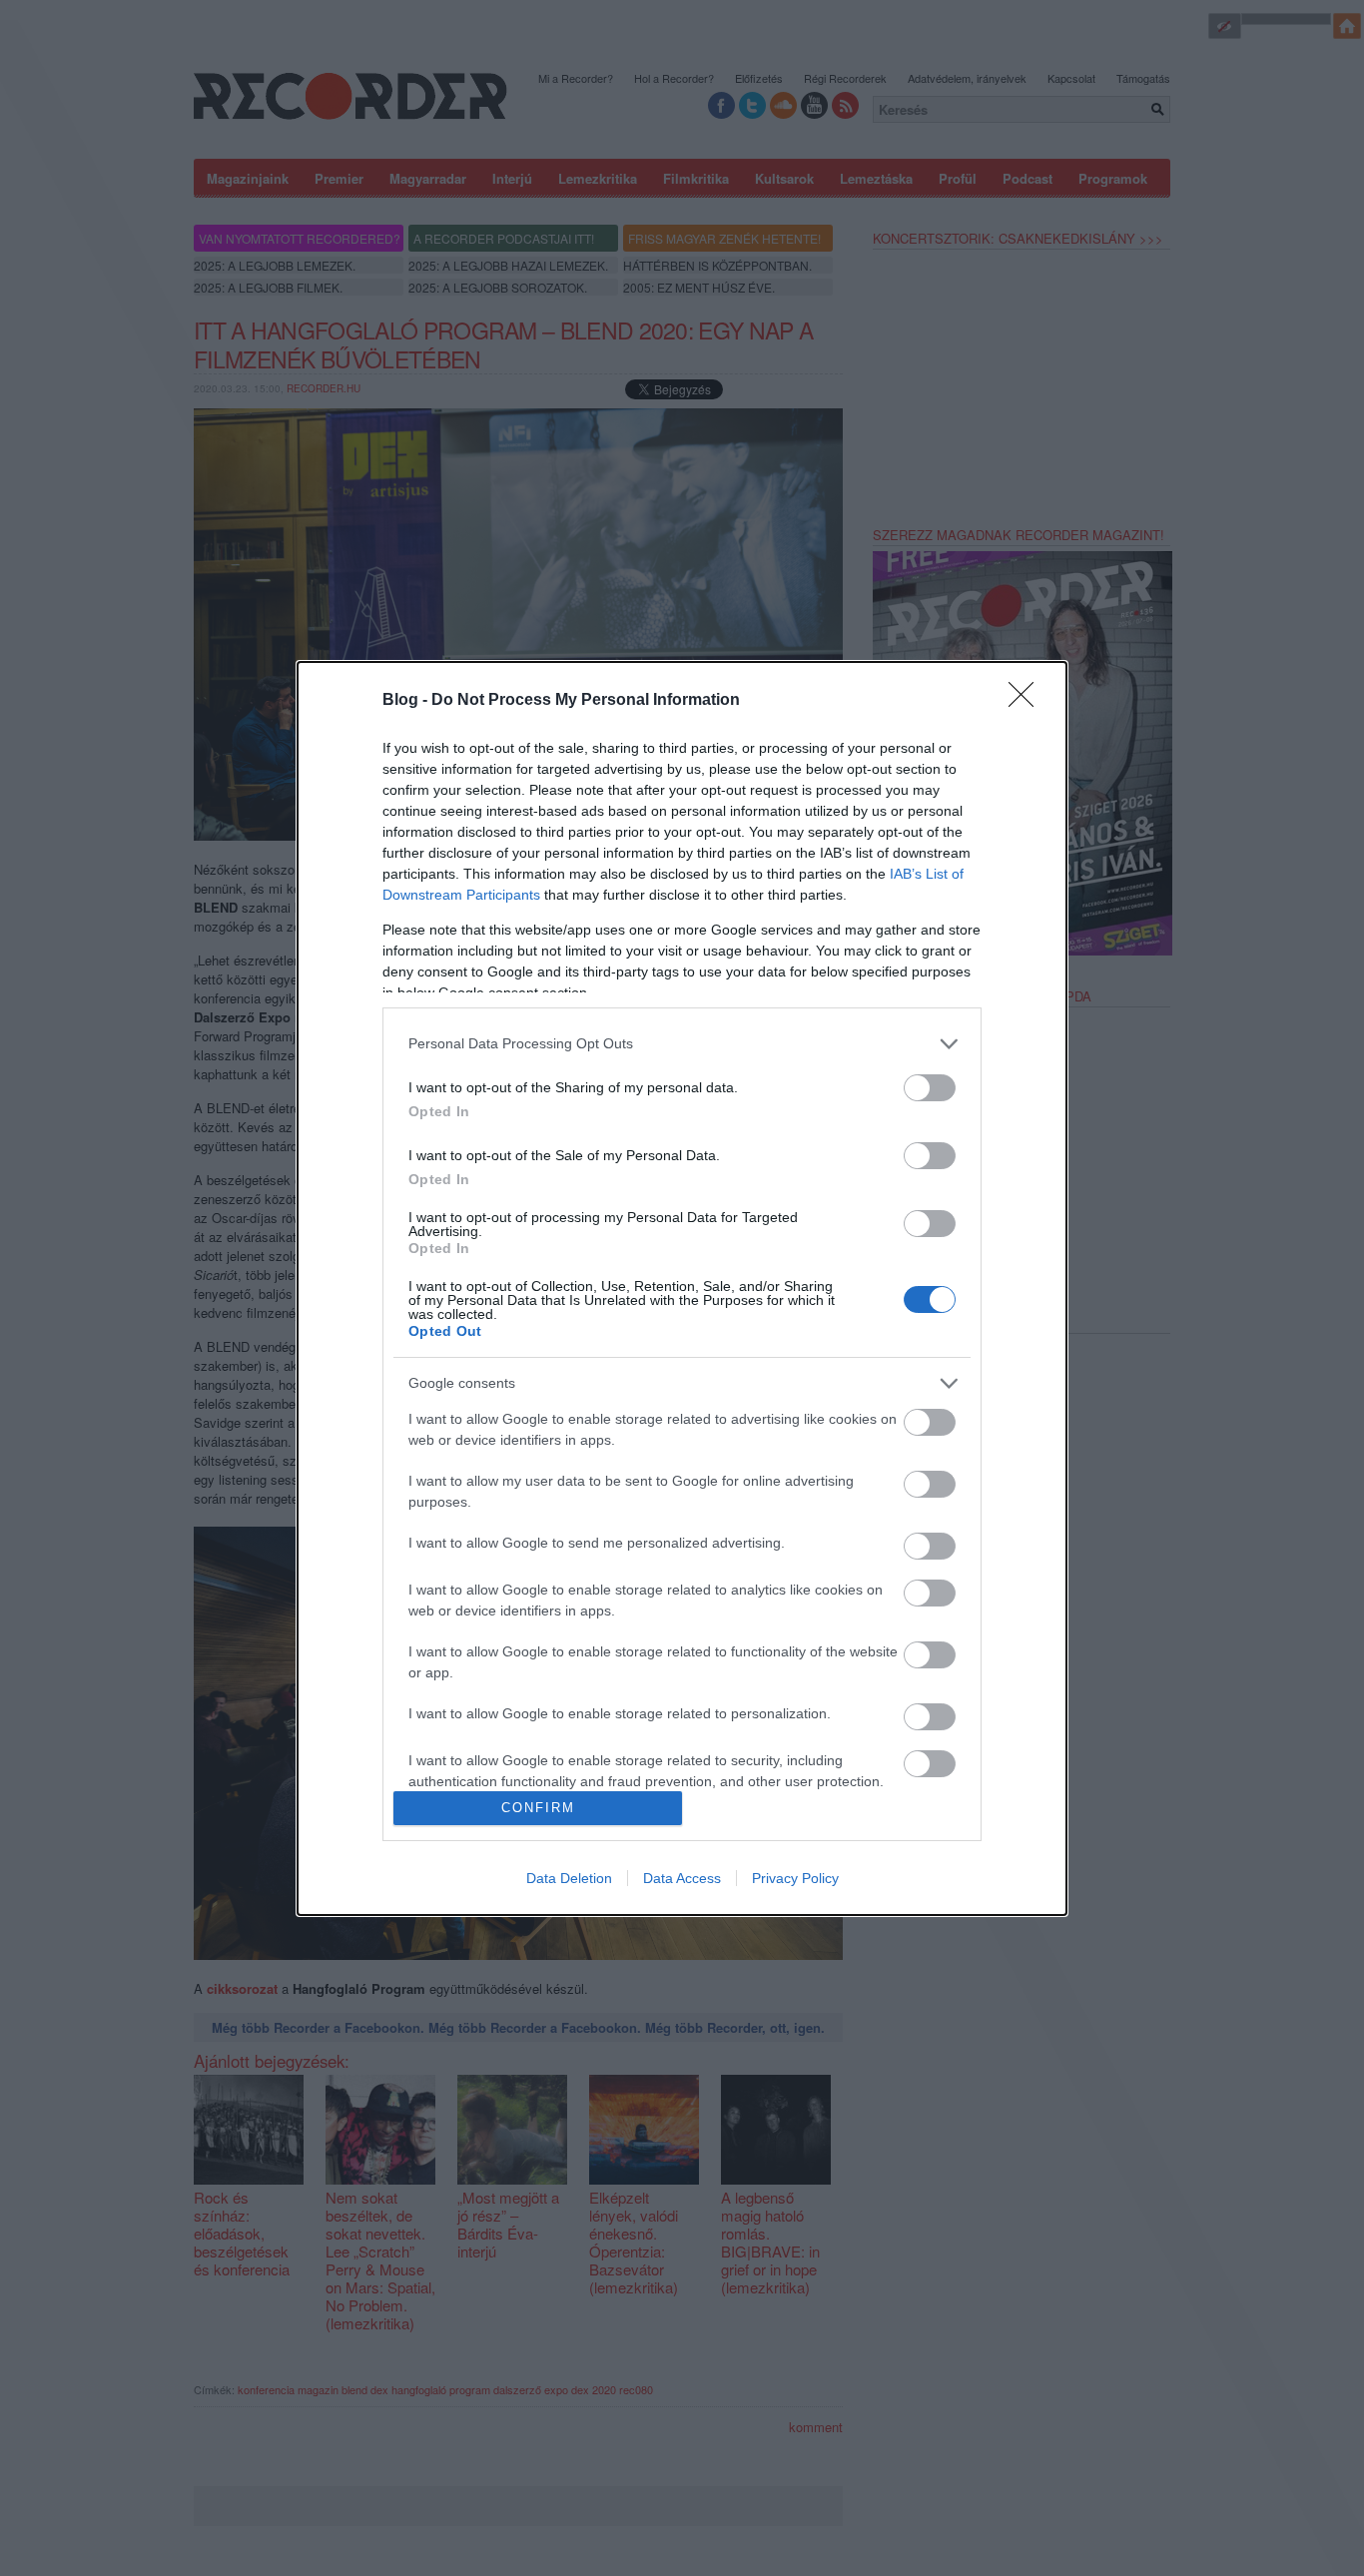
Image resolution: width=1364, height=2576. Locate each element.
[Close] (1027, 701)
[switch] (930, 1088)
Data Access (682, 1878)
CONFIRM (538, 1808)
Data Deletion (569, 1878)
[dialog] (682, 1288)
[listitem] (682, 1044)
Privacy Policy (795, 1878)
